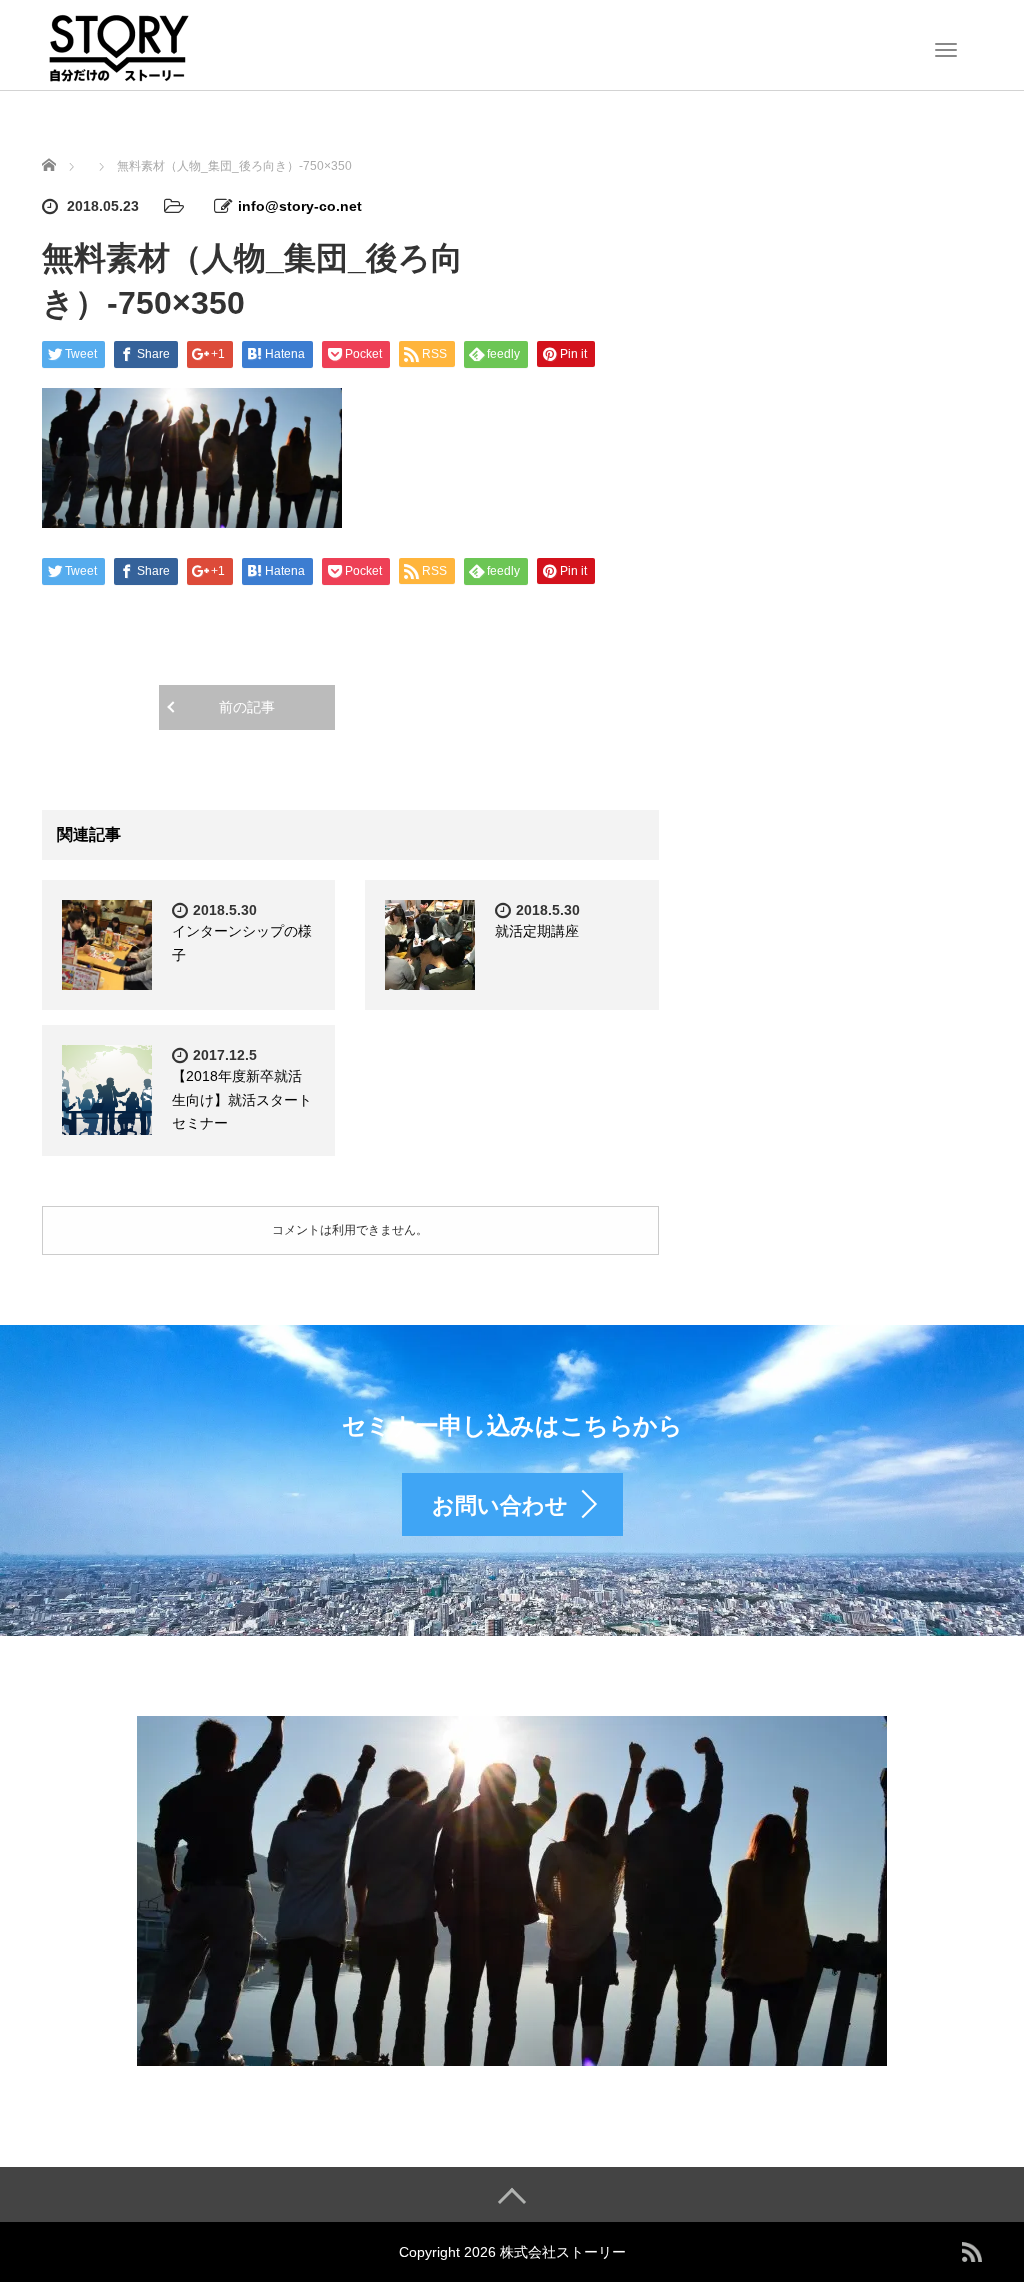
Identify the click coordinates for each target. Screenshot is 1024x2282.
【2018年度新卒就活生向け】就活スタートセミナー (242, 1100)
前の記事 (247, 707)
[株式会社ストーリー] (118, 43)
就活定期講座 (537, 931)
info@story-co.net (300, 206)
